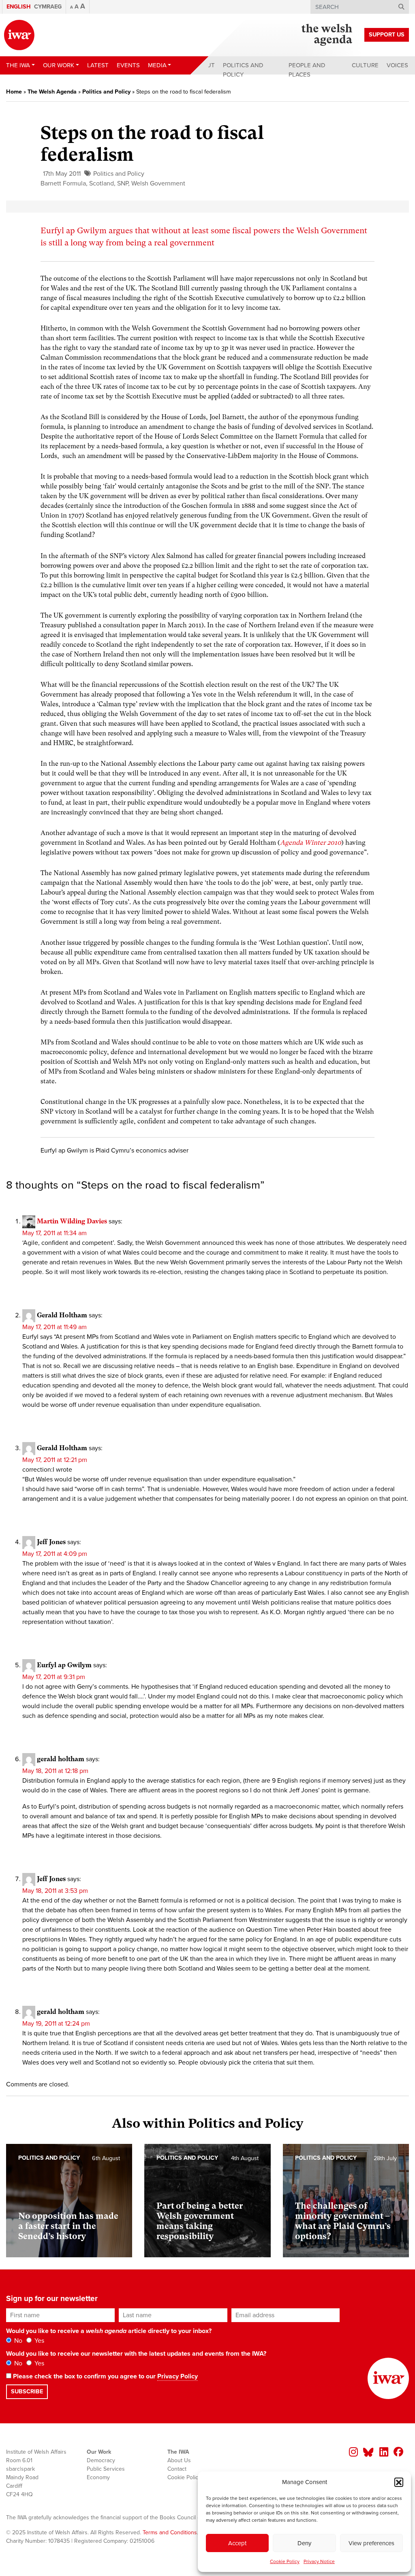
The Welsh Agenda (52, 92)
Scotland (102, 183)
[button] (399, 2482)
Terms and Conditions (170, 2532)
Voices (397, 65)
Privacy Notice (319, 2561)
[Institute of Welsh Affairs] (19, 35)
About (205, 65)
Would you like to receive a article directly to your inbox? (109, 2331)
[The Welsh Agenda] (327, 35)
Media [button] (157, 65)
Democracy (101, 2460)
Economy (98, 2477)
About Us (179, 2460)
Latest (98, 65)
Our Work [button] (59, 65)
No (17, 2341)
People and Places (307, 70)
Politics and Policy (243, 70)
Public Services (106, 2469)
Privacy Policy (178, 2376)
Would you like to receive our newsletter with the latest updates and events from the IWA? (136, 2354)
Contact (177, 2469)
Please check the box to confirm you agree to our (105, 2376)
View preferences (371, 2543)
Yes (39, 2341)
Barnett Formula (63, 183)
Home (14, 92)
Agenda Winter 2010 (311, 843)
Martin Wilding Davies (72, 1221)
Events (128, 65)
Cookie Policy (285, 2561)
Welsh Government (158, 183)
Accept (237, 2543)
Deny (304, 2543)
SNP (123, 183)
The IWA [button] (18, 65)
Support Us (387, 35)
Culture (365, 65)
